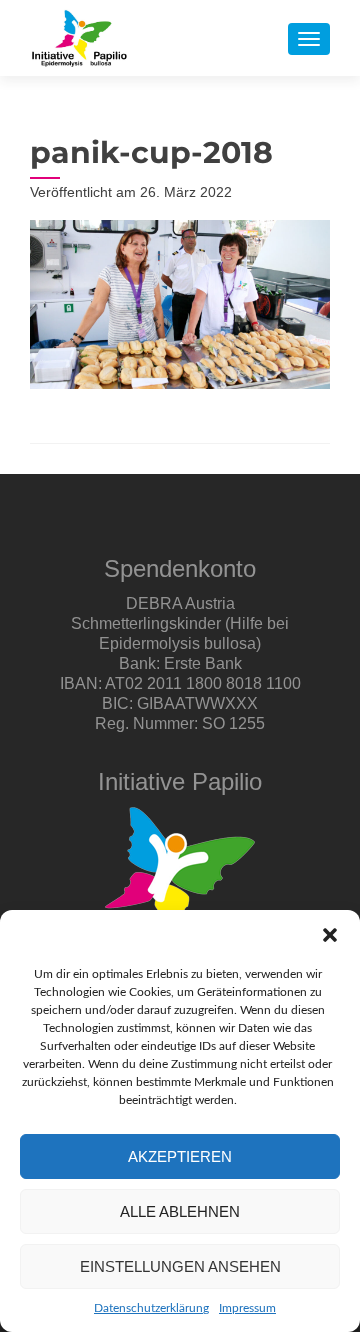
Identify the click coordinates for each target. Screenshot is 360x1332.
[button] (330, 935)
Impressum (247, 1308)
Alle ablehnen (180, 1211)
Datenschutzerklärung (151, 1308)
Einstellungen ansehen (180, 1266)
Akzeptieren (180, 1156)
